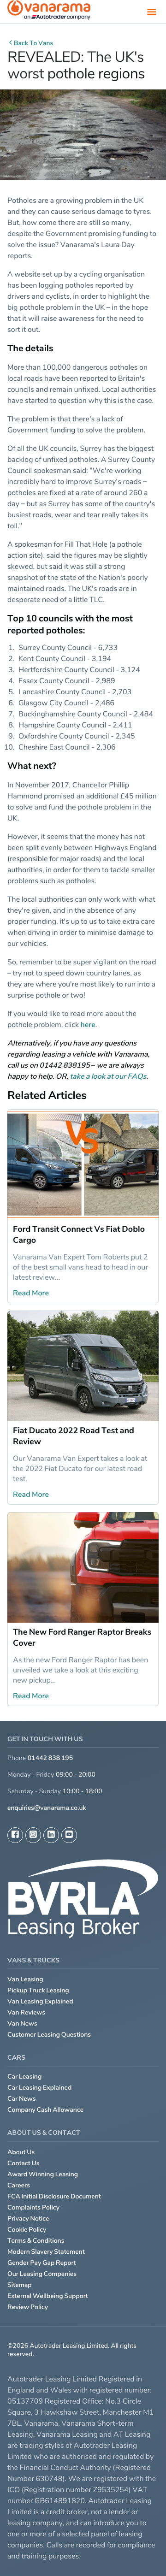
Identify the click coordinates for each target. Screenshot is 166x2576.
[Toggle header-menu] (152, 12)
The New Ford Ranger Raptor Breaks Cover (82, 1638)
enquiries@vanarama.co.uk (47, 1808)
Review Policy (28, 2307)
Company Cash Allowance (45, 2110)
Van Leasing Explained (40, 2001)
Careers (19, 2185)
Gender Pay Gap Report (42, 2263)
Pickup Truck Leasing (38, 1990)
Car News (22, 2099)
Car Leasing (24, 2077)
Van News (22, 2024)
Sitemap (20, 2285)
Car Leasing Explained (39, 2088)
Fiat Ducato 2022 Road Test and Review (74, 1436)
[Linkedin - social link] (51, 1835)
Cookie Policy (27, 2230)
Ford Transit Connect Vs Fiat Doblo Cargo (79, 1235)
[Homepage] (49, 12)
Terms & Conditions (36, 2241)
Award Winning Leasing (43, 2174)
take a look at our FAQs (108, 1076)
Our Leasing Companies (42, 2274)
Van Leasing (25, 1979)
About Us (21, 2152)
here (88, 1024)
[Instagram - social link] (33, 1835)
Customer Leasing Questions (49, 2035)
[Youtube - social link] (69, 1835)
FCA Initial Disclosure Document (54, 2196)
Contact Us (24, 2163)
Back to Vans (33, 43)
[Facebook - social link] (15, 1835)
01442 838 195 (50, 1758)
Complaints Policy (33, 2207)
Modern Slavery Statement (46, 2252)
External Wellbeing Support (48, 2296)
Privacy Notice (28, 2219)
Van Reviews (26, 2012)
